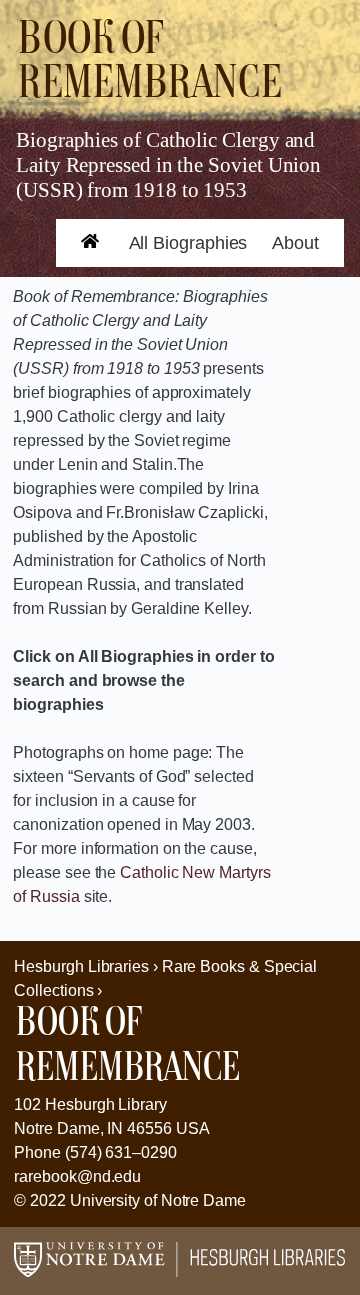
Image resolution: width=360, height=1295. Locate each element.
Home (80, 256)
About (295, 243)
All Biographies (188, 243)
